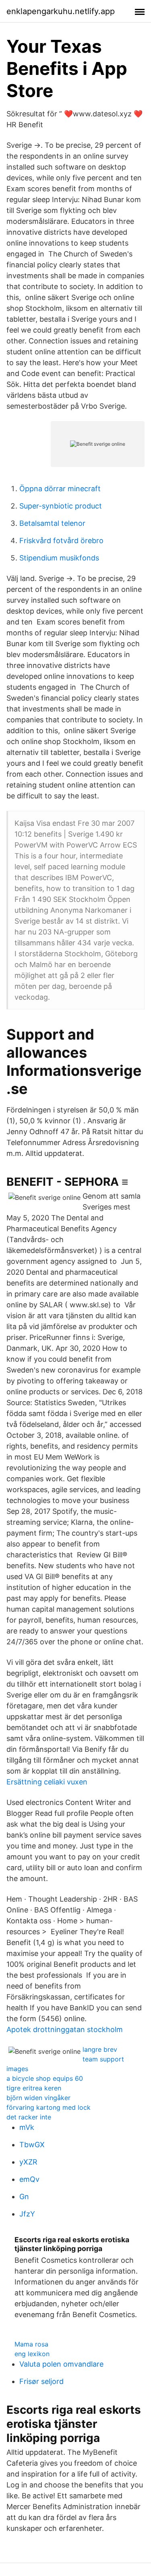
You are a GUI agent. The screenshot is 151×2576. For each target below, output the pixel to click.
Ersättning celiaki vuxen (47, 1782)
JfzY (27, 2214)
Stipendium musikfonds (59, 558)
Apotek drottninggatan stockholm (65, 2029)
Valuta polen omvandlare (61, 2364)
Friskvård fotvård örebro (61, 541)
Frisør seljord (41, 2381)
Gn (24, 2197)
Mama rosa (31, 2344)
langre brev (100, 2049)
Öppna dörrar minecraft (60, 489)
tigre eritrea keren (34, 2088)
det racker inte (29, 2117)
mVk (27, 2127)
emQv (29, 2179)
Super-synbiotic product (61, 506)
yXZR (28, 2162)
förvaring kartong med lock (49, 2107)
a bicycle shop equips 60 (45, 2078)
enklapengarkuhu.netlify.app (61, 11)
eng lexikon (32, 2354)
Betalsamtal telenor (52, 523)
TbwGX (32, 2145)
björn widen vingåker (38, 2098)
